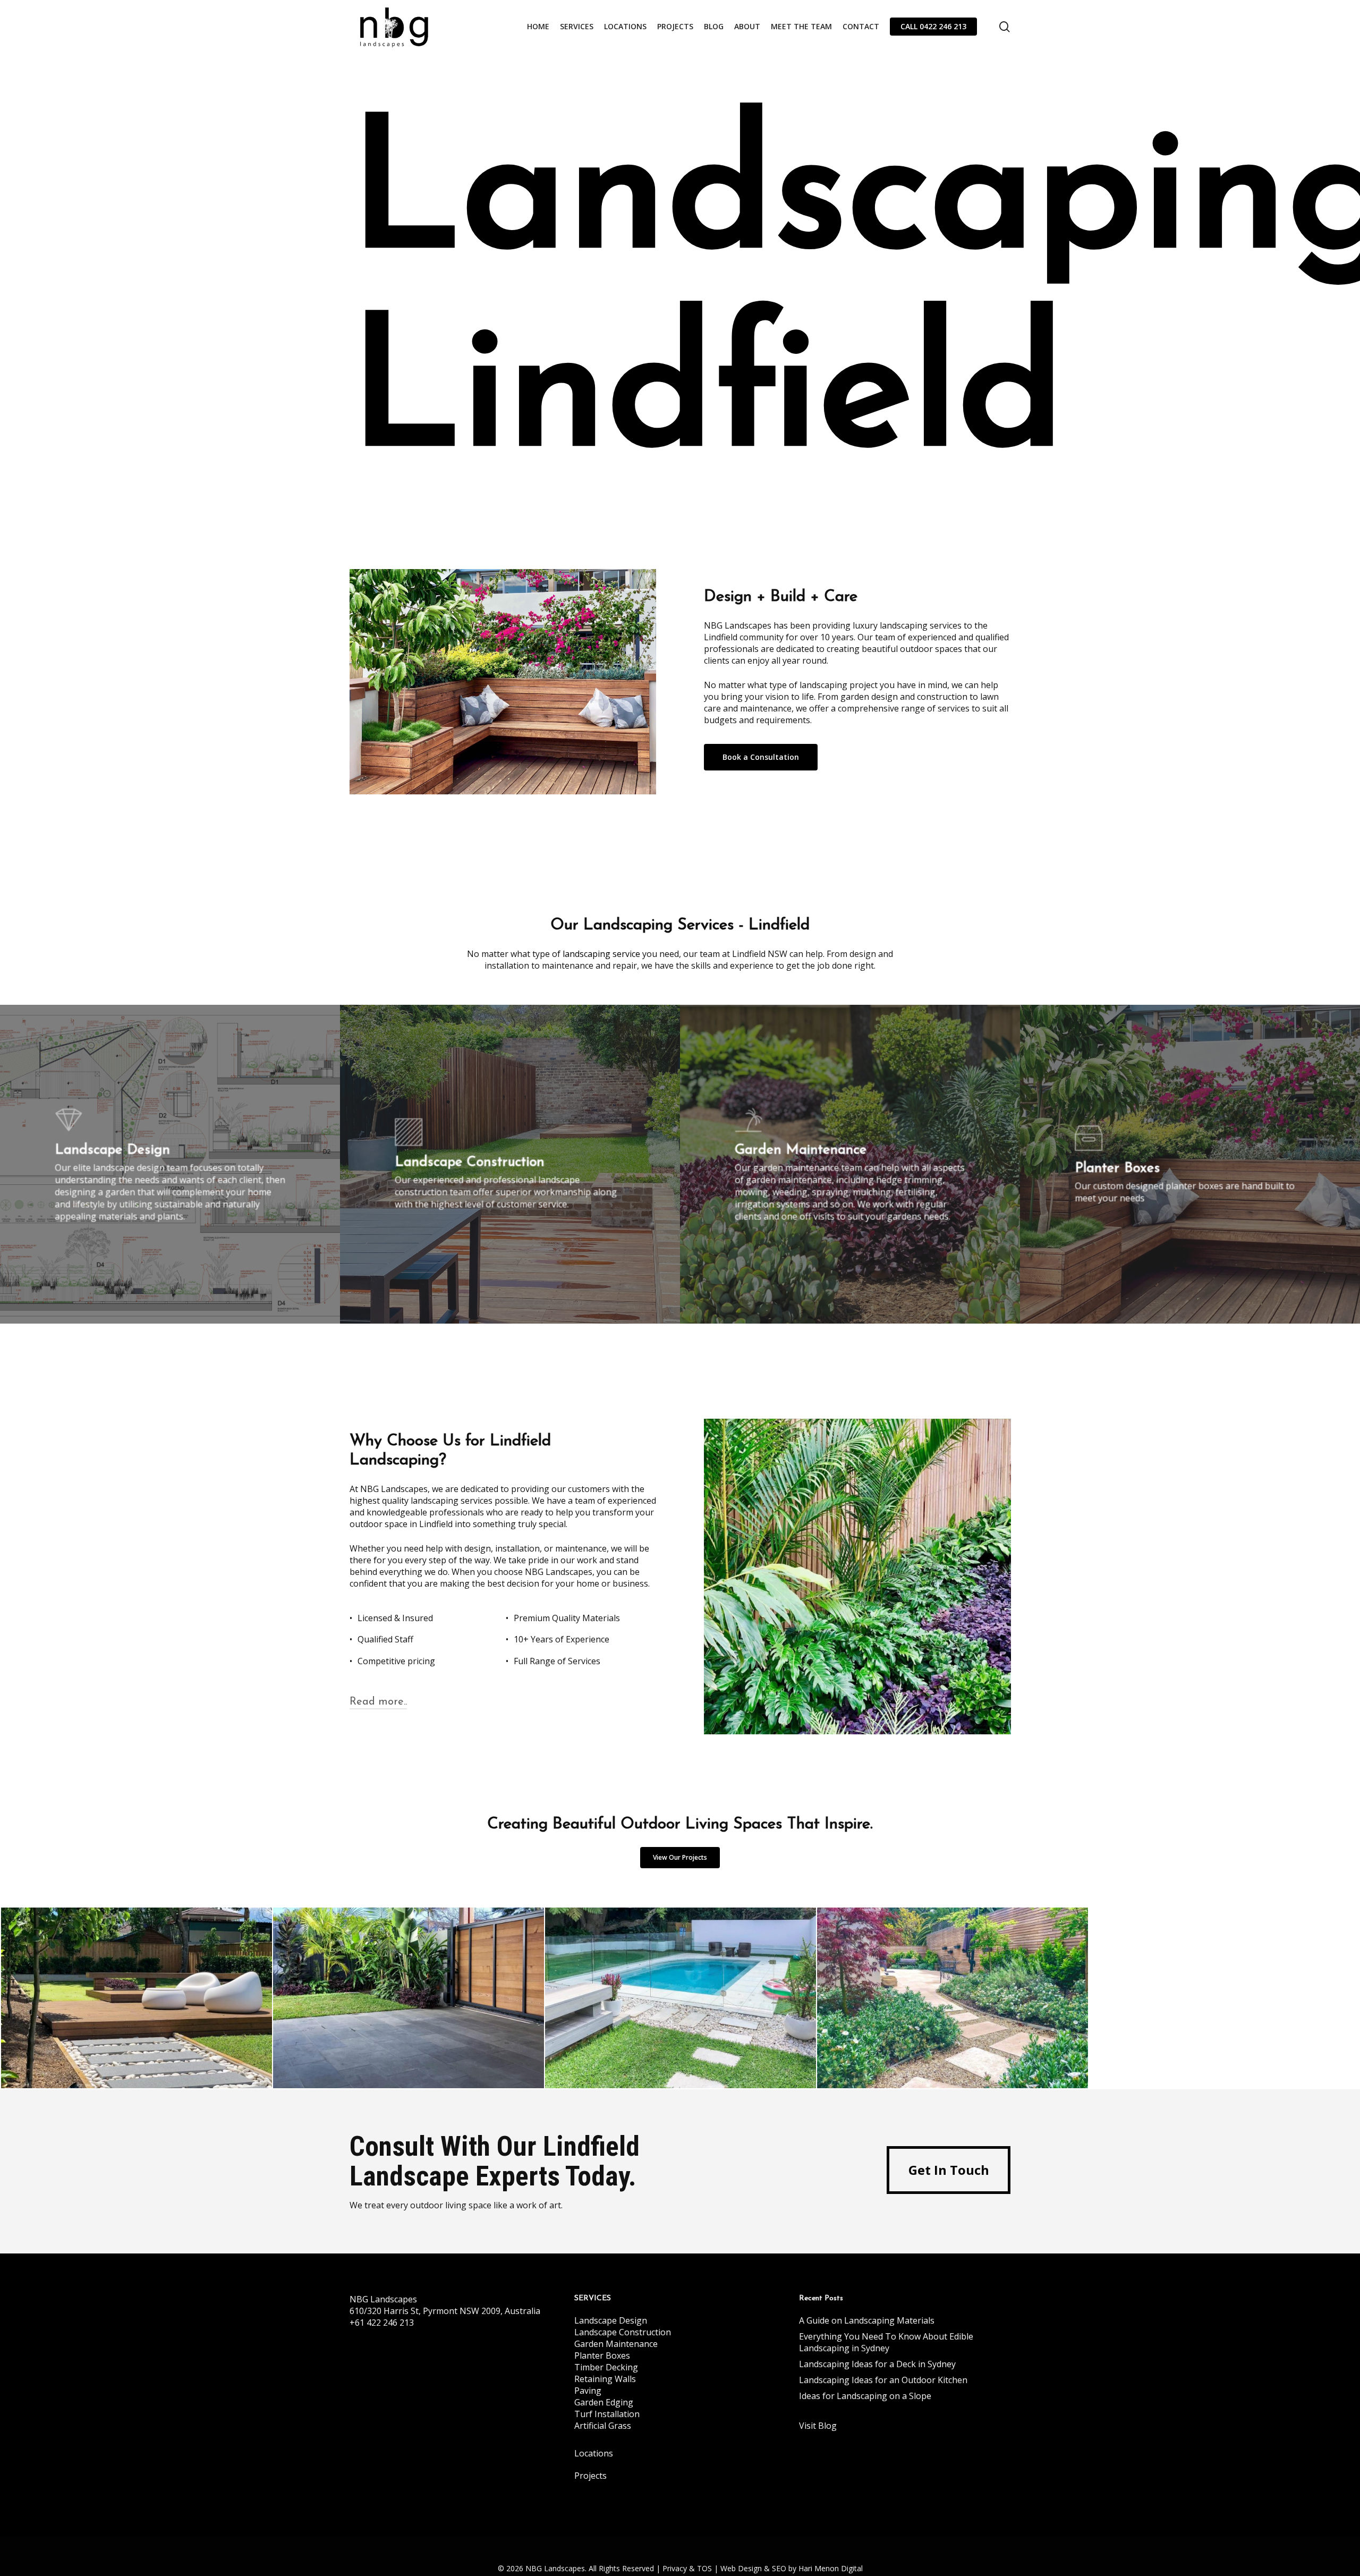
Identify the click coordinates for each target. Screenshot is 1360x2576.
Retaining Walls (605, 2379)
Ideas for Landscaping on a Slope (865, 2396)
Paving (588, 2391)
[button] (761, 757)
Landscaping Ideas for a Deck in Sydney (877, 2364)
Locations (594, 2453)
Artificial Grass (603, 2426)
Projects (590, 2476)
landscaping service (601, 954)
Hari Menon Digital (831, 2568)
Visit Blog (818, 2426)
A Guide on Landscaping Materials (867, 2320)
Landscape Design (611, 2320)
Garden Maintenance (616, 2344)
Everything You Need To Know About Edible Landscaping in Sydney (886, 2342)
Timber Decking (606, 2367)
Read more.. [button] (378, 1702)
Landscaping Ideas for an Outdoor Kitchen (883, 2380)
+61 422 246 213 (382, 2323)
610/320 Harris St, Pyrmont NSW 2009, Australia (445, 2311)
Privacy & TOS (687, 2568)
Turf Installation (607, 2414)
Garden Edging (604, 2402)
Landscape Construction (623, 2332)
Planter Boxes (602, 2355)
